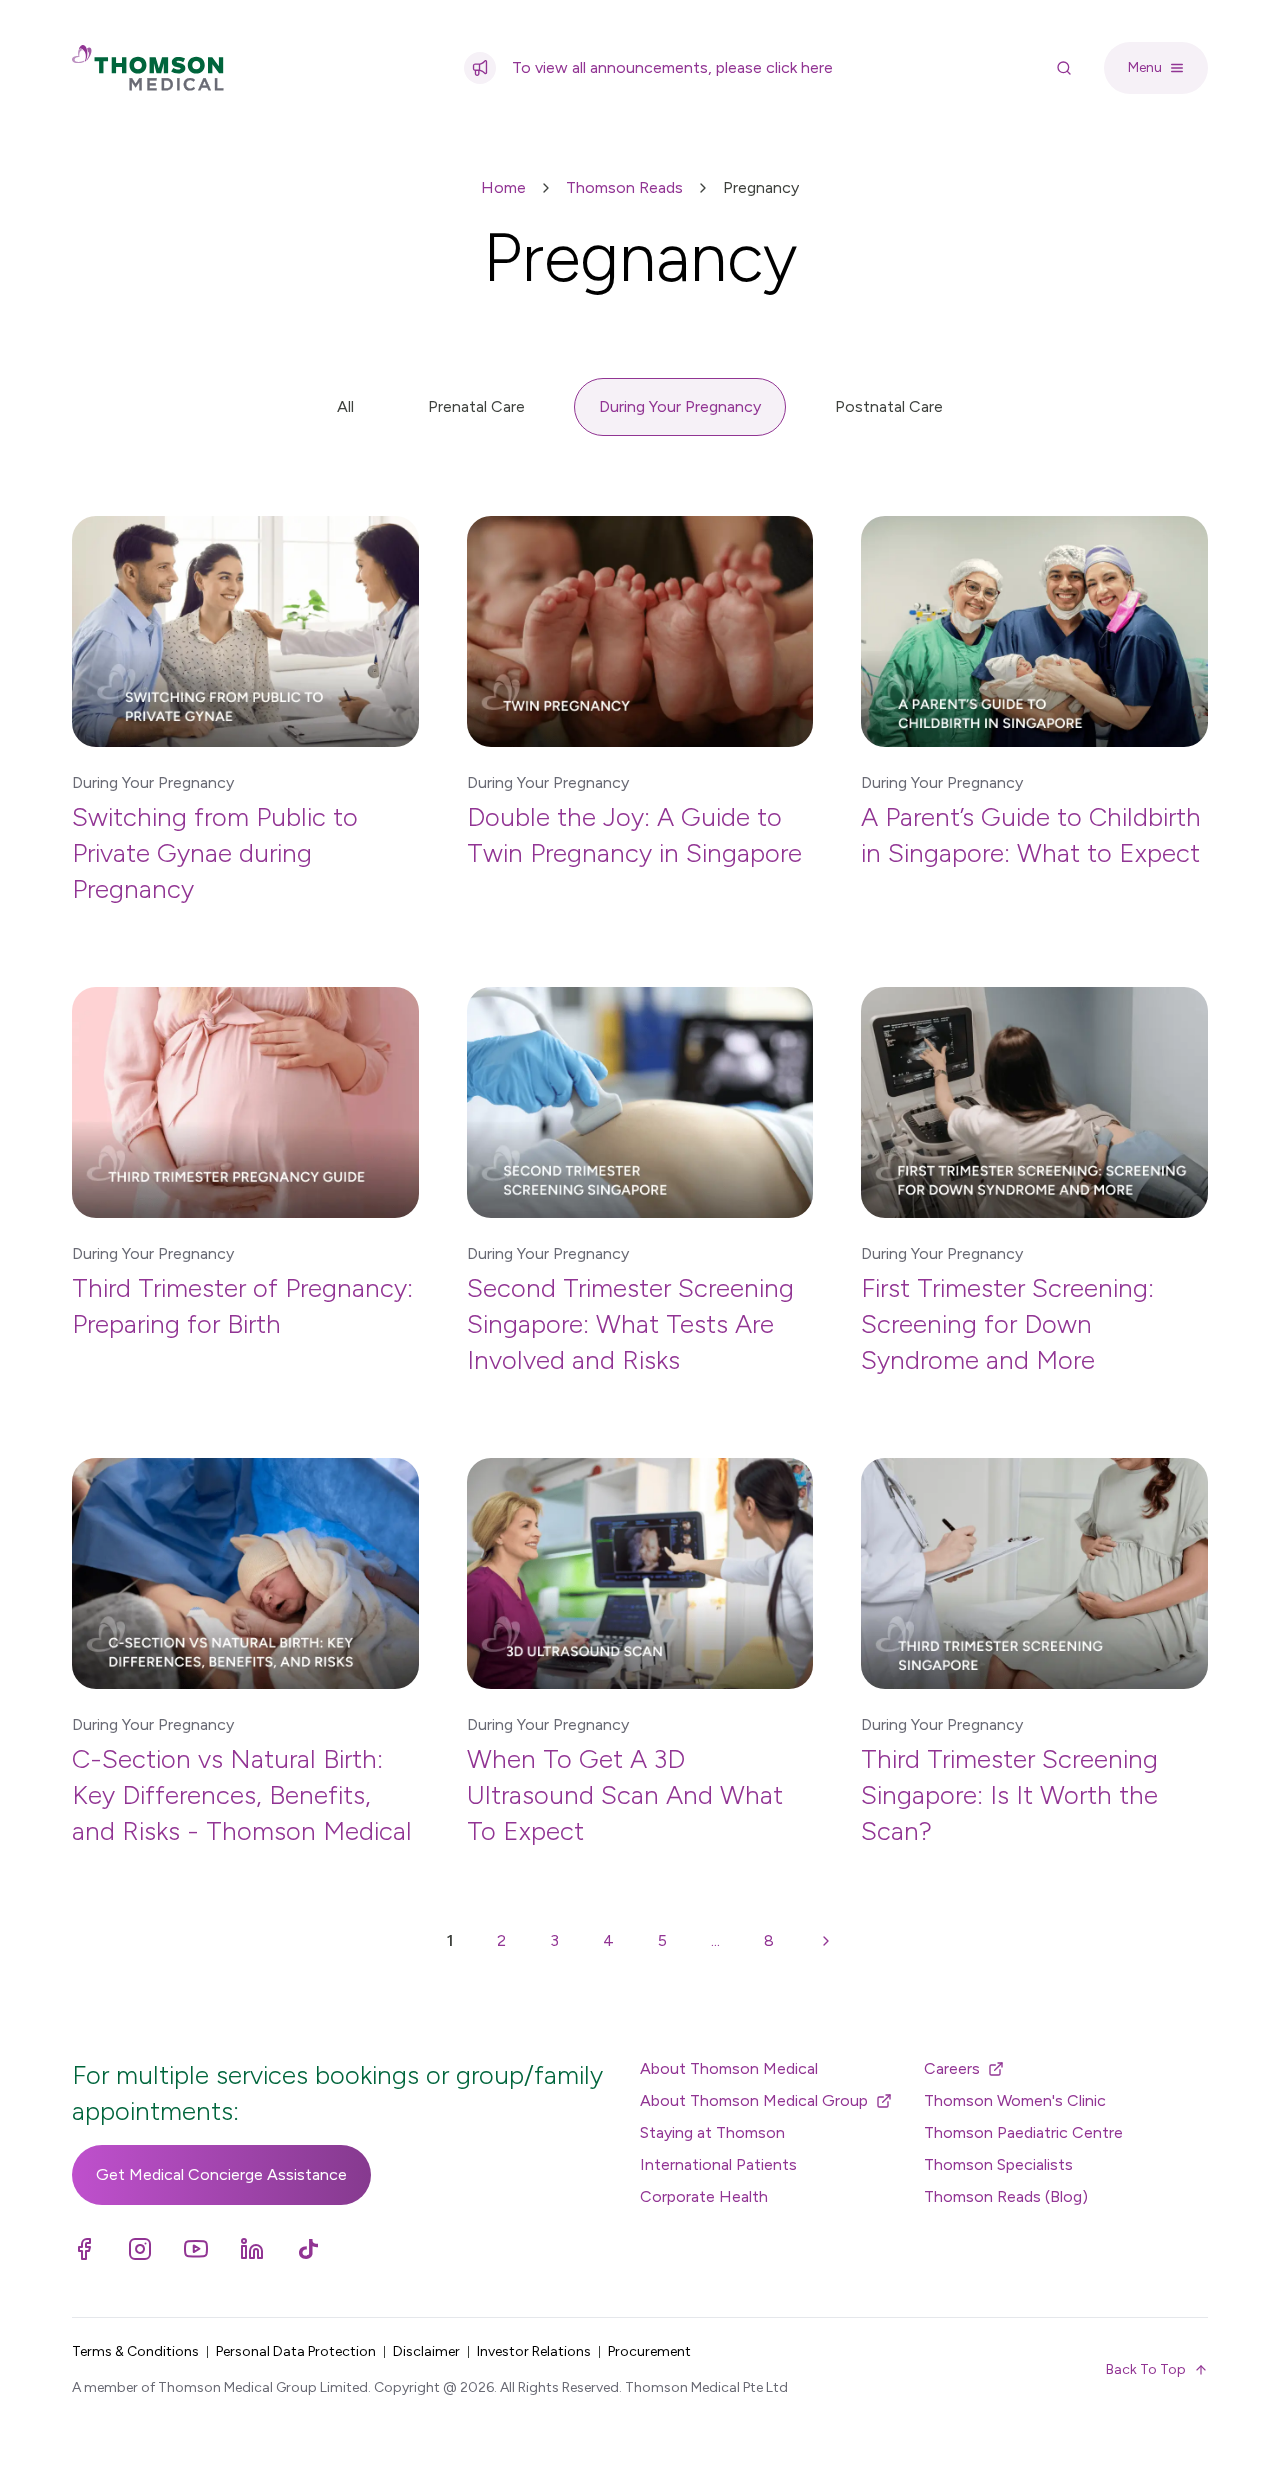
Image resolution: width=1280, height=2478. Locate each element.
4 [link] (608, 1940)
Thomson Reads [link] (624, 187)
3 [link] (554, 1940)
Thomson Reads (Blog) (1006, 2196)
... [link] (715, 1940)
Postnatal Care (889, 406)
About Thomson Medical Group (754, 2100)
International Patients (718, 2164)
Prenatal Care (476, 406)
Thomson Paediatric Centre (1023, 2132)
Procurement (649, 2351)
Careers (952, 2068)
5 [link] (662, 1940)
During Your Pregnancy (680, 406)
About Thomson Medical (729, 2068)
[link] (826, 1941)
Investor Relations (534, 2351)
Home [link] (503, 187)
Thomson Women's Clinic (1015, 2100)
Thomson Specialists (998, 2164)
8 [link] (769, 1940)
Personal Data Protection (296, 2351)
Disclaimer (426, 2351)
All (345, 406)
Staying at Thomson (712, 2132)
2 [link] (501, 1940)
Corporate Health (704, 2196)
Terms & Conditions (135, 2351)
